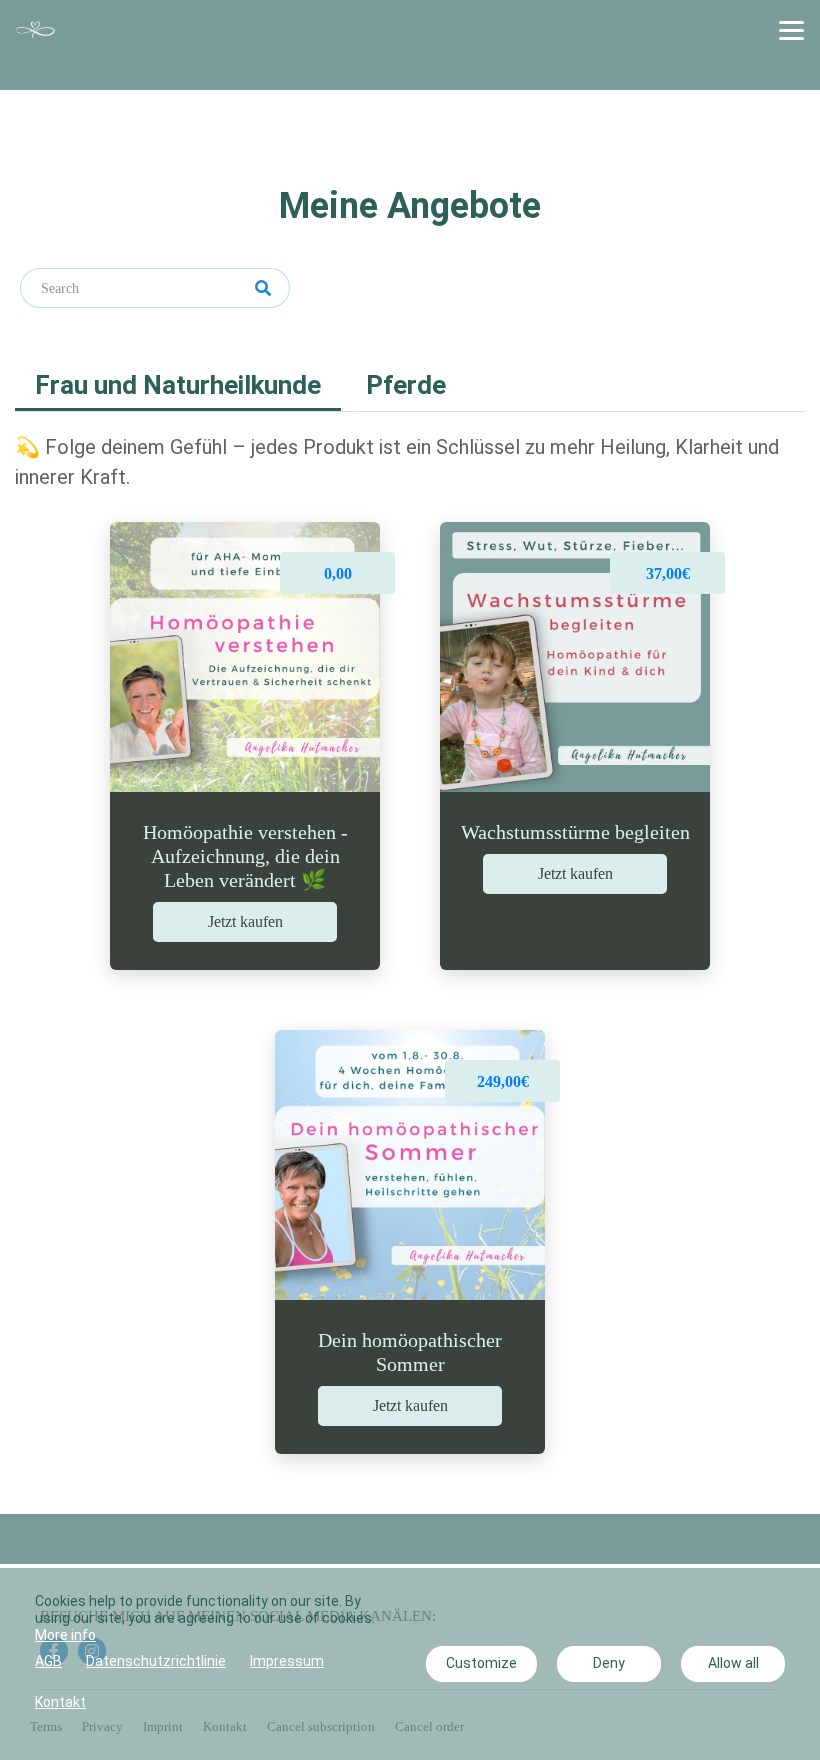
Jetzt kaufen (245, 921)
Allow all (733, 1663)
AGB (48, 1661)
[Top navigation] (791, 30)
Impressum (287, 1661)
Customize (481, 1663)
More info (65, 1635)
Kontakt (60, 1702)
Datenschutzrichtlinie (156, 1661)
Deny (609, 1663)
